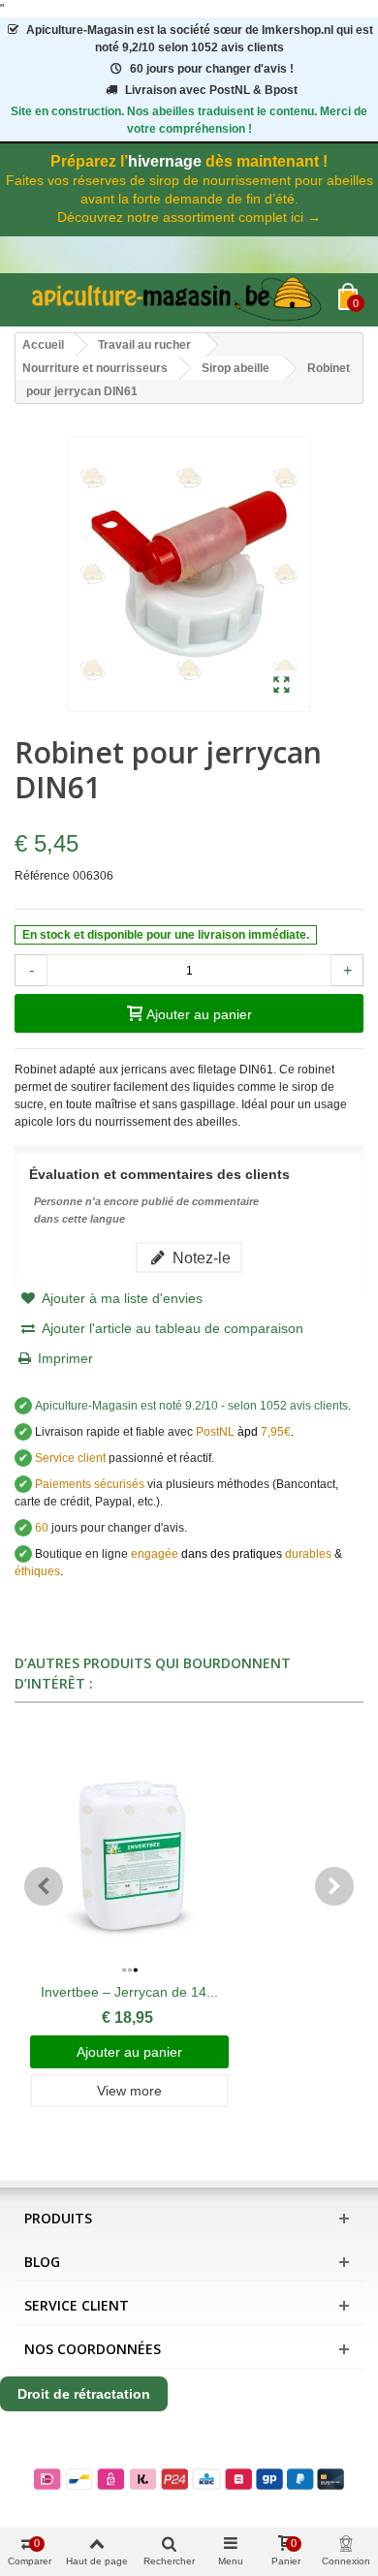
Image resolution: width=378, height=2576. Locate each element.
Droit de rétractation (84, 2394)
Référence (42, 876)
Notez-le (200, 1257)
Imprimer (65, 1358)
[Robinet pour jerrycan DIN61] (282, 686)
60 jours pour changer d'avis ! (212, 69)
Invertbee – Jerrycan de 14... (129, 1992)
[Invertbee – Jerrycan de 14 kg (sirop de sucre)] (129, 1852)
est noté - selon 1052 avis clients (191, 1406)
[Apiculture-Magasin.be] (176, 300)
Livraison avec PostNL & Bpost (211, 90)
